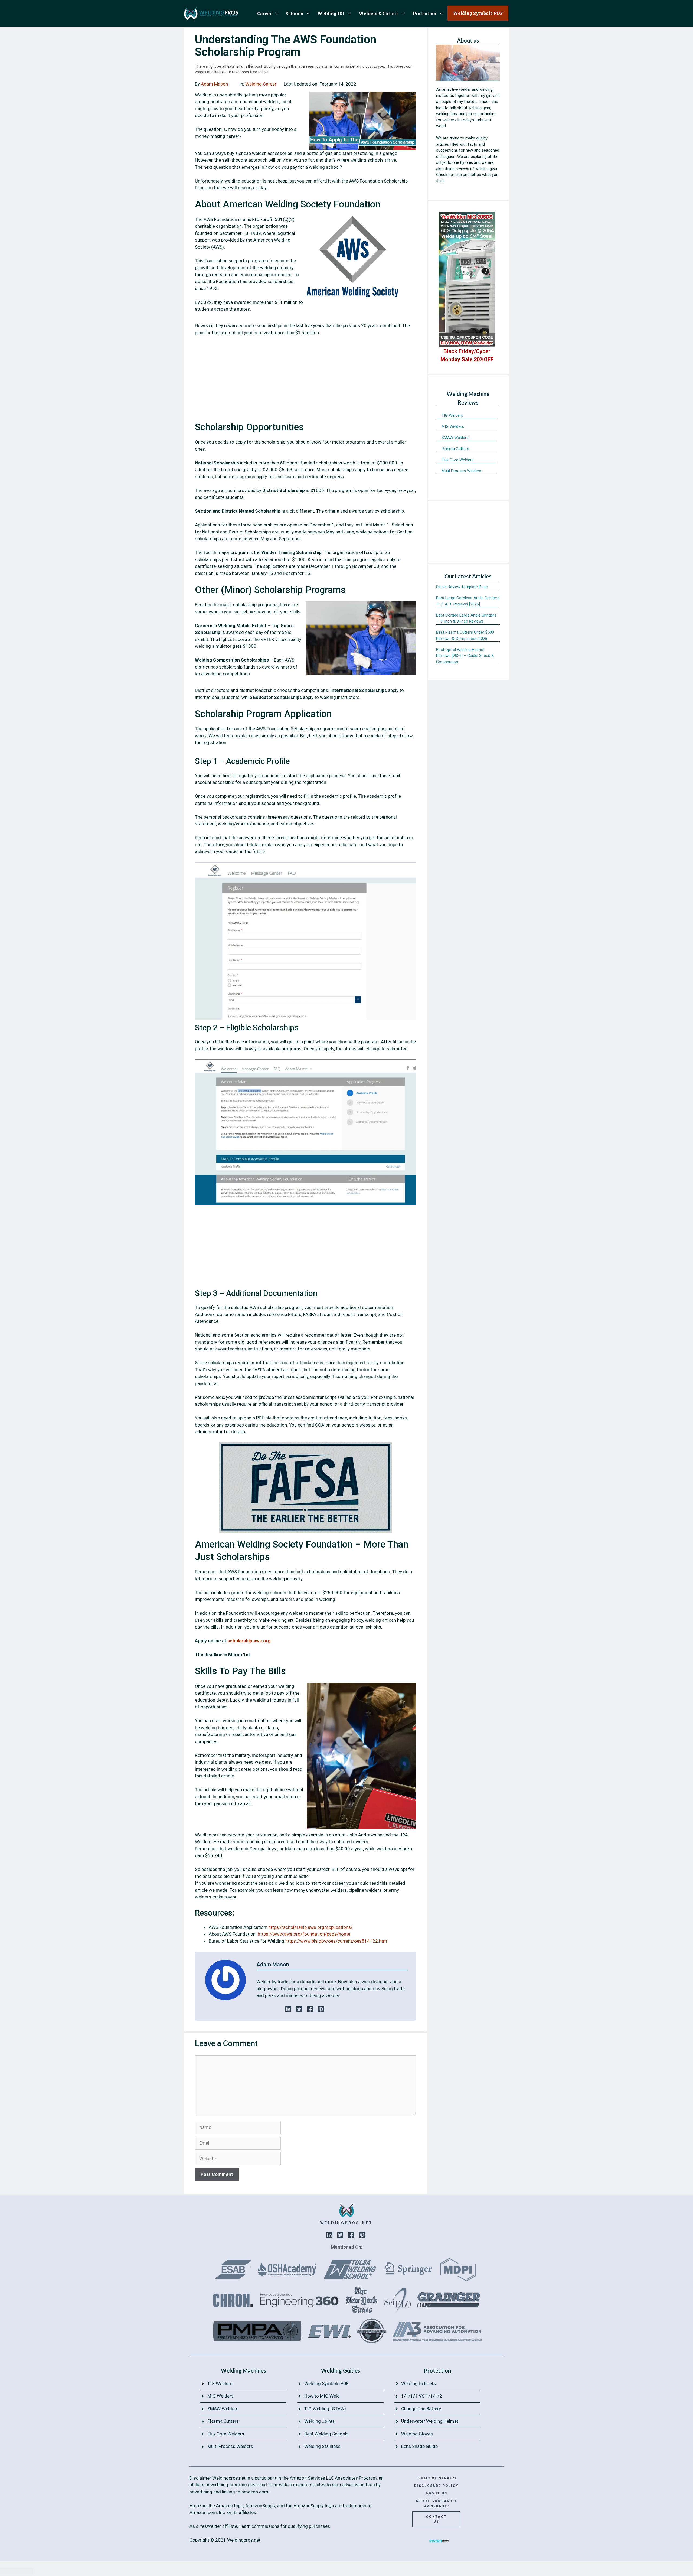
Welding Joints (320, 2421)
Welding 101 (331, 13)
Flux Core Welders (458, 460)
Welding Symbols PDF (326, 2383)
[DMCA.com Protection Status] (439, 2541)
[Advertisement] (305, 381)
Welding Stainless (322, 2446)
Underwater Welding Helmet (430, 2421)
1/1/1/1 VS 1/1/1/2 (422, 2396)
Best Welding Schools (326, 2434)
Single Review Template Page (462, 587)
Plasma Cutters (455, 449)
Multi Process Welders (461, 471)
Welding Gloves (417, 2434)
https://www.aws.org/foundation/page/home (304, 1934)
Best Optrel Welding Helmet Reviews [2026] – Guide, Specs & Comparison (465, 656)
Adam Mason (214, 84)
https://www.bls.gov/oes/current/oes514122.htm (336, 1941)
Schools (294, 13)
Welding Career (261, 84)
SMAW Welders (455, 438)
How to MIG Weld (322, 2396)
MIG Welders (453, 426)
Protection (425, 13)
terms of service (437, 2478)
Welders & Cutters (379, 13)
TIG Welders (452, 415)
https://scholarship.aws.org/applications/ (310, 1927)
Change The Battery (421, 2409)
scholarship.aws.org (249, 1641)
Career (264, 13)
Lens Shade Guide (419, 2446)
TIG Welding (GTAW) (325, 2409)
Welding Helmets (419, 2383)
